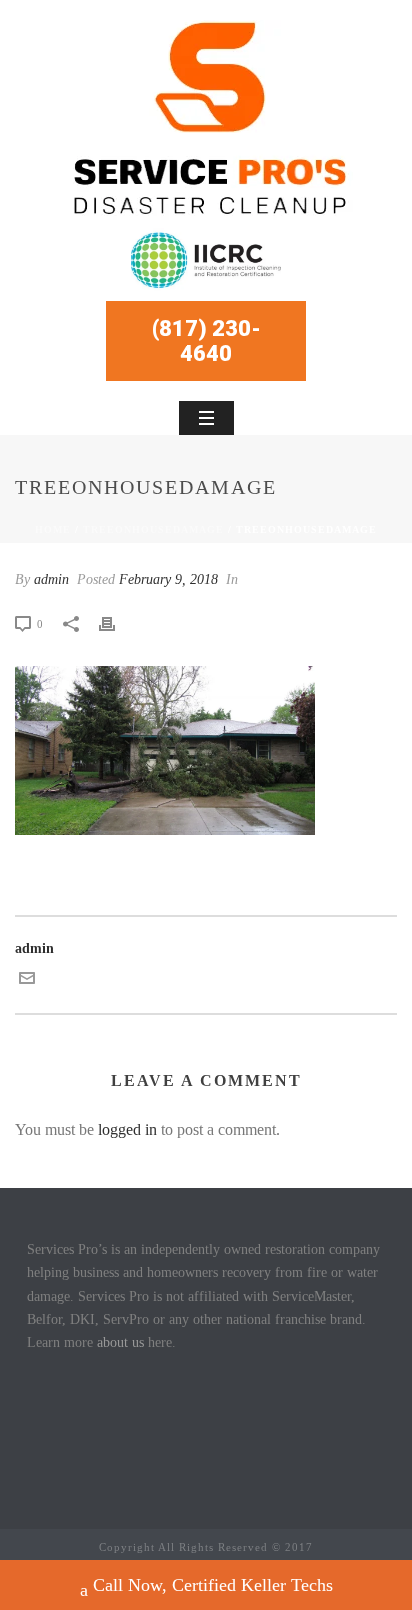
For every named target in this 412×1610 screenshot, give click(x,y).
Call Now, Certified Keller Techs (213, 1585)
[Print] (117, 623)
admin (51, 579)
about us (120, 1342)
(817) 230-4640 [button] (206, 341)
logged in (127, 1129)
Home (53, 529)
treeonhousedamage (153, 529)
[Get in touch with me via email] (27, 981)
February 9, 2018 (168, 579)
